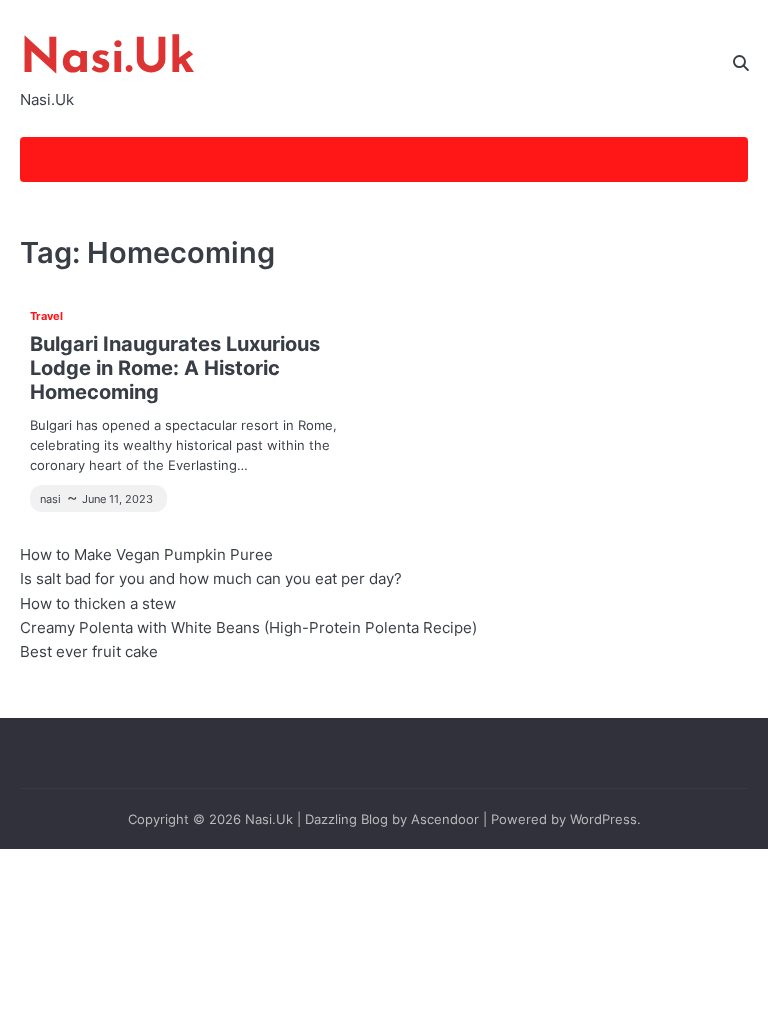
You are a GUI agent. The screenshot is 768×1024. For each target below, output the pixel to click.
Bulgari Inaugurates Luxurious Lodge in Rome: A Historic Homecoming (175, 368)
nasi (50, 499)
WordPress (603, 819)
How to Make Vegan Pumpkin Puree (146, 554)
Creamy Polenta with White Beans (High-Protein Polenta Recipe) (248, 627)
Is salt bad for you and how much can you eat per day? (211, 578)
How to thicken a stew (98, 603)
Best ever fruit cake (89, 651)
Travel (46, 316)
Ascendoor (445, 819)
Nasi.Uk (107, 60)
